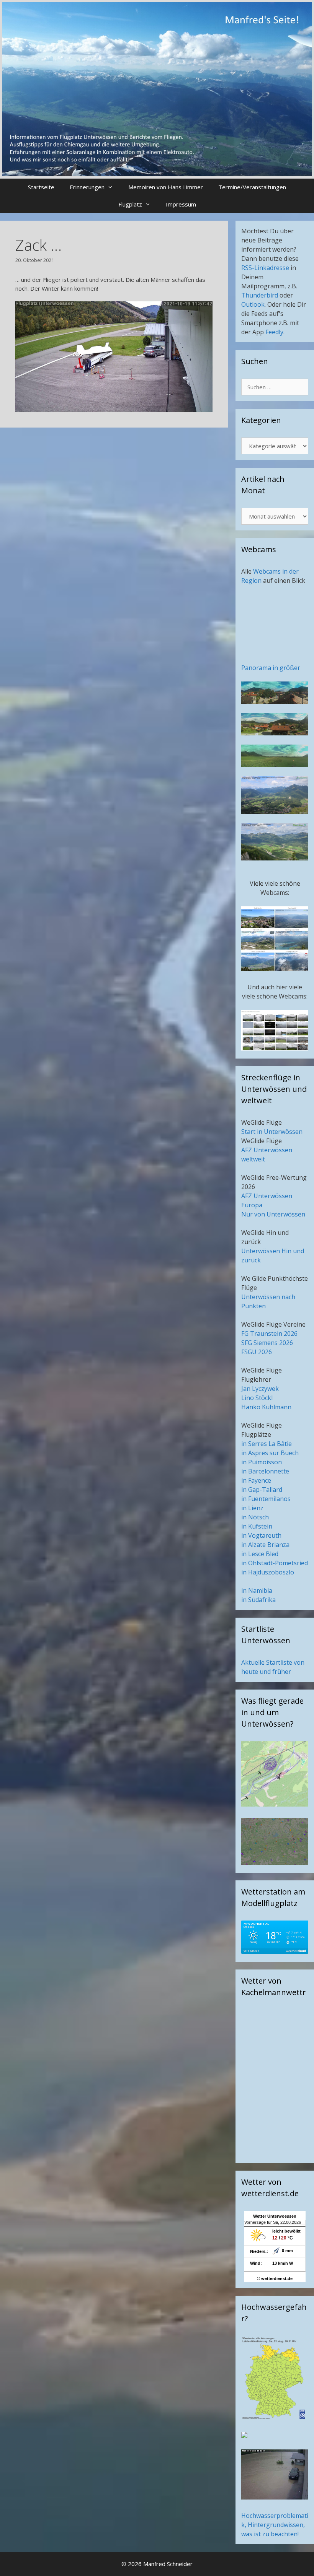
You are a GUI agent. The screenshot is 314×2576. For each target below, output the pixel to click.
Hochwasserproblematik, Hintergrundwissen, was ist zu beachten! (275, 2525)
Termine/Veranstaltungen (252, 187)
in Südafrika (258, 1600)
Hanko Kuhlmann (266, 1407)
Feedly (274, 332)
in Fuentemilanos (266, 1499)
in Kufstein (257, 1526)
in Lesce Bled (260, 1554)
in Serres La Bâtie (267, 1444)
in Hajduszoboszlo (268, 1572)
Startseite (41, 187)
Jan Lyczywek (260, 1389)
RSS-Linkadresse (265, 268)
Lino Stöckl (257, 1398)
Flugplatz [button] (130, 204)
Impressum (181, 204)
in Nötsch (255, 1517)
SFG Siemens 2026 (267, 1343)
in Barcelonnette (265, 1471)
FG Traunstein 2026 (269, 1334)
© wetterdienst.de (275, 2278)
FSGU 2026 (257, 1352)
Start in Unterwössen (272, 1132)
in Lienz (252, 1508)
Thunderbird (260, 295)
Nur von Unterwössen (273, 1214)
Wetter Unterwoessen (275, 2216)
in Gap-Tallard (262, 1490)
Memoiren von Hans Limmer (166, 187)
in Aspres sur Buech (270, 1453)
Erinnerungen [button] (87, 187)
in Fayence (256, 1480)
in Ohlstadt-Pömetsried (275, 1563)
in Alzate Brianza (265, 1545)
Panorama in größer (271, 668)
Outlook (253, 304)
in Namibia (257, 1590)
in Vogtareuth (261, 1535)
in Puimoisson (262, 1462)
